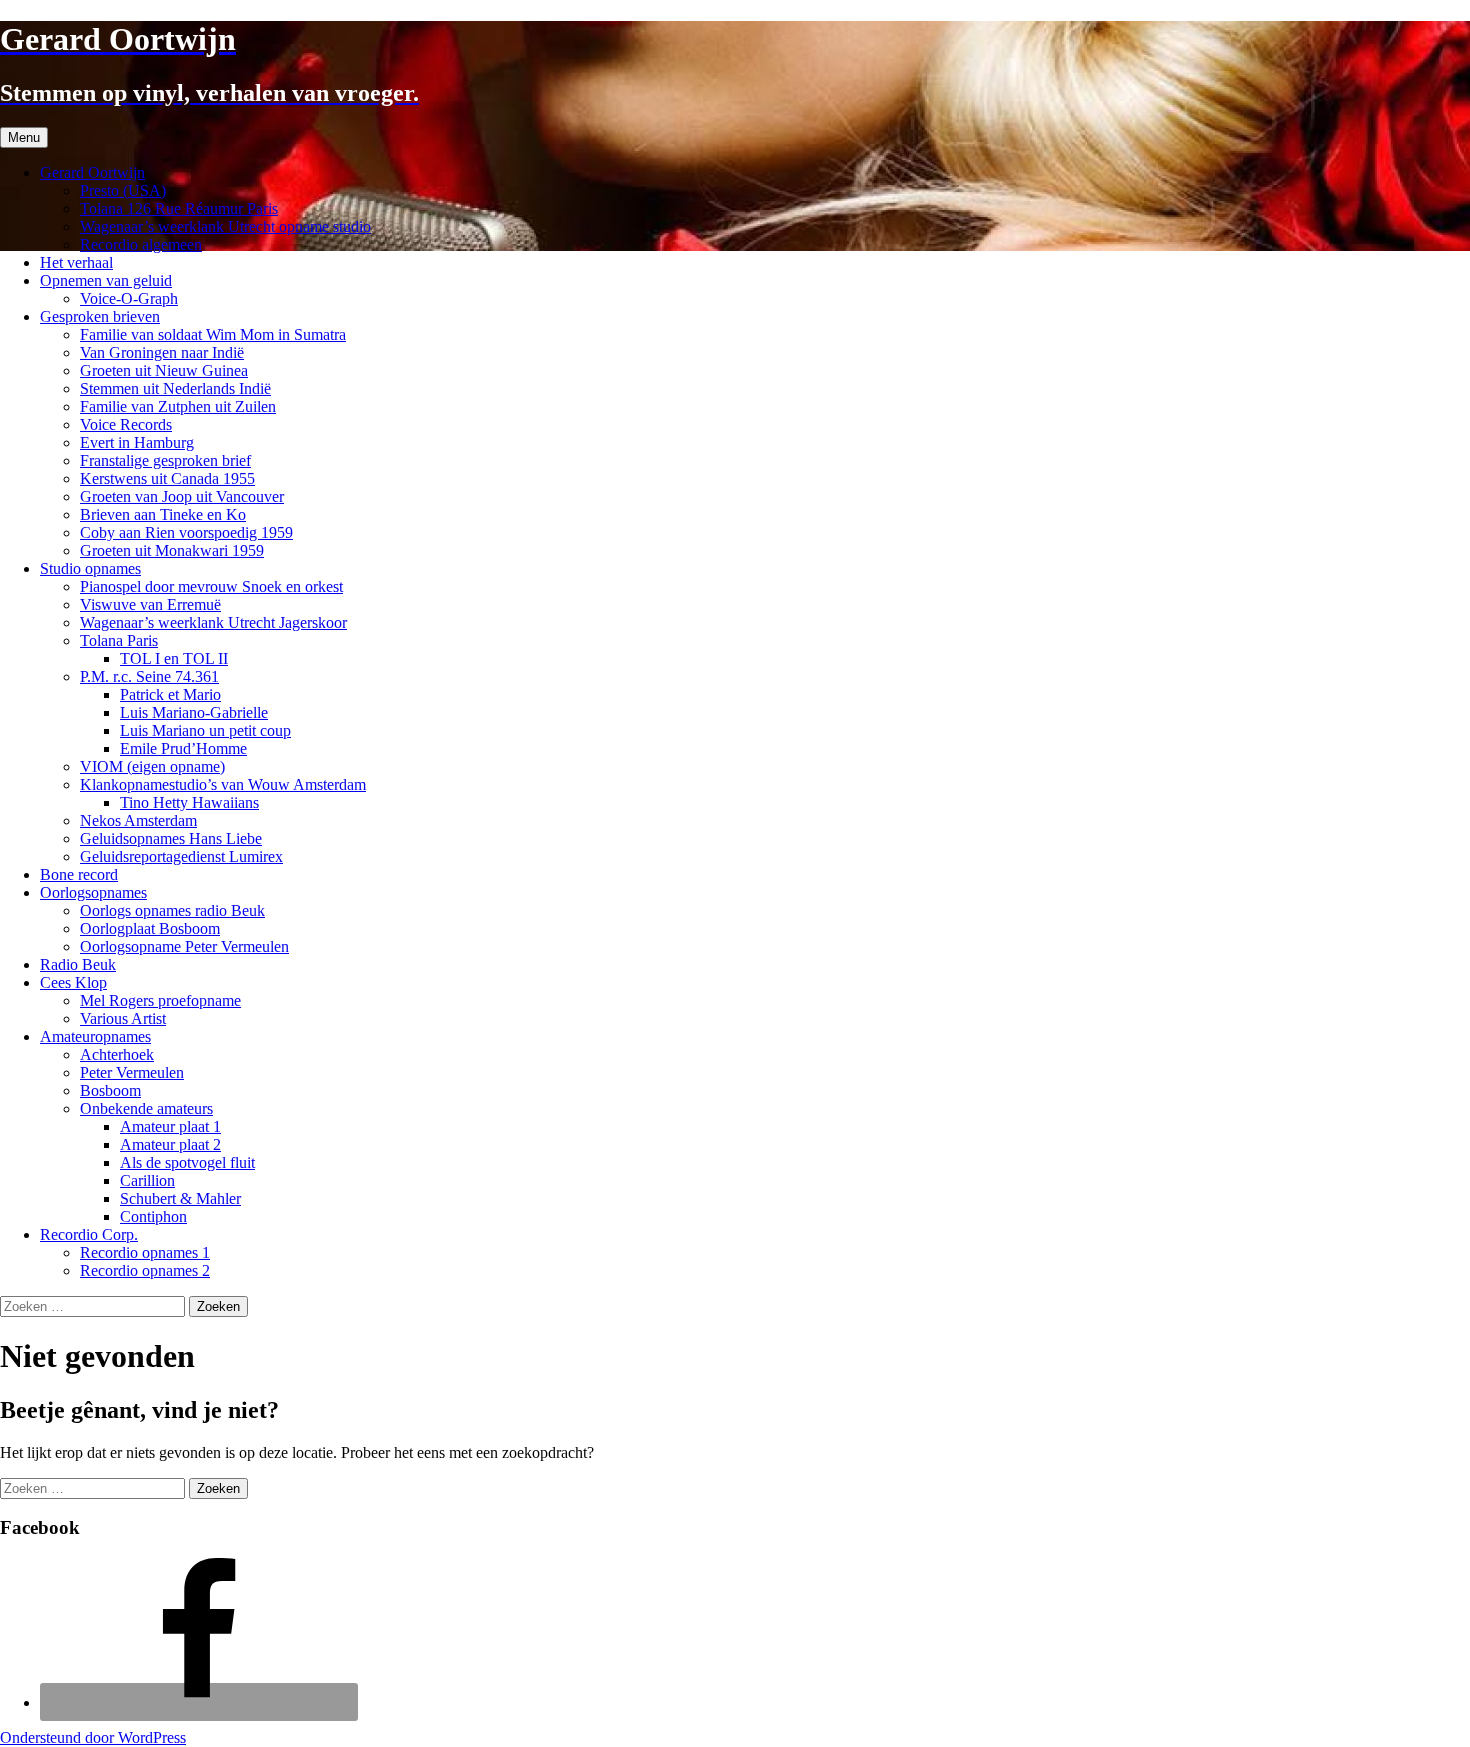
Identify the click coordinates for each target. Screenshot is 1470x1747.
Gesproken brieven (100, 316)
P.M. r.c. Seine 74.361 (149, 676)
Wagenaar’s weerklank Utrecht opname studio (225, 226)
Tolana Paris (119, 640)
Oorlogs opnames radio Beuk (172, 910)
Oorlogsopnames (93, 892)
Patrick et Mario (170, 694)
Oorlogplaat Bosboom (150, 928)
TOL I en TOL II (174, 658)
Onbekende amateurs (146, 1108)
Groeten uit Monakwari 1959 (172, 550)
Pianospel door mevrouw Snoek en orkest (211, 586)
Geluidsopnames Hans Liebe (171, 838)
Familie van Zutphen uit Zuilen (178, 406)
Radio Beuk (78, 964)
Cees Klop (73, 982)
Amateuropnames (95, 1036)
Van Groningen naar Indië (162, 352)
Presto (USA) (123, 190)
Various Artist (123, 1018)
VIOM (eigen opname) (152, 766)
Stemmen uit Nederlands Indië (175, 388)
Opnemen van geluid (106, 280)
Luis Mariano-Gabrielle (194, 712)
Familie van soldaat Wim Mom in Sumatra (213, 334)
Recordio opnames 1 (145, 1252)
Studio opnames (90, 568)
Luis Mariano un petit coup (205, 730)
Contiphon (153, 1216)
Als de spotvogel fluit (187, 1162)
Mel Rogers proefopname (160, 1000)
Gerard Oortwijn (92, 172)
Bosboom (110, 1090)
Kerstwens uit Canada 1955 (167, 478)
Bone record (79, 874)
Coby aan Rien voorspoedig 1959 (186, 532)
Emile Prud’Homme (183, 748)
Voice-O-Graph (129, 298)
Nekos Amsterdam (138, 820)
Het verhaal (76, 262)
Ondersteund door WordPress (93, 1737)
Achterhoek (117, 1054)
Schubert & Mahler (180, 1198)
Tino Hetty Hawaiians (189, 802)
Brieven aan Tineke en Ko (163, 514)
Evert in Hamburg (137, 442)
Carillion (147, 1180)
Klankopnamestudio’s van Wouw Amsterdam (223, 784)
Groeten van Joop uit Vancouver (182, 496)
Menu (24, 137)
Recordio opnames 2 (145, 1270)
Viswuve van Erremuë (150, 604)
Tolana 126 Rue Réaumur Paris (179, 208)
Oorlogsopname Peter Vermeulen (184, 946)
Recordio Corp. (89, 1234)
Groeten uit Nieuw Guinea (164, 370)
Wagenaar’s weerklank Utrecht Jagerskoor (213, 622)
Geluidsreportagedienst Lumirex (181, 856)
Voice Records (126, 424)
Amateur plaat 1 (170, 1126)
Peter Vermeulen (132, 1072)
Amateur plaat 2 (170, 1144)
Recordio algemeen (141, 244)
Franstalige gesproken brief (165, 460)
